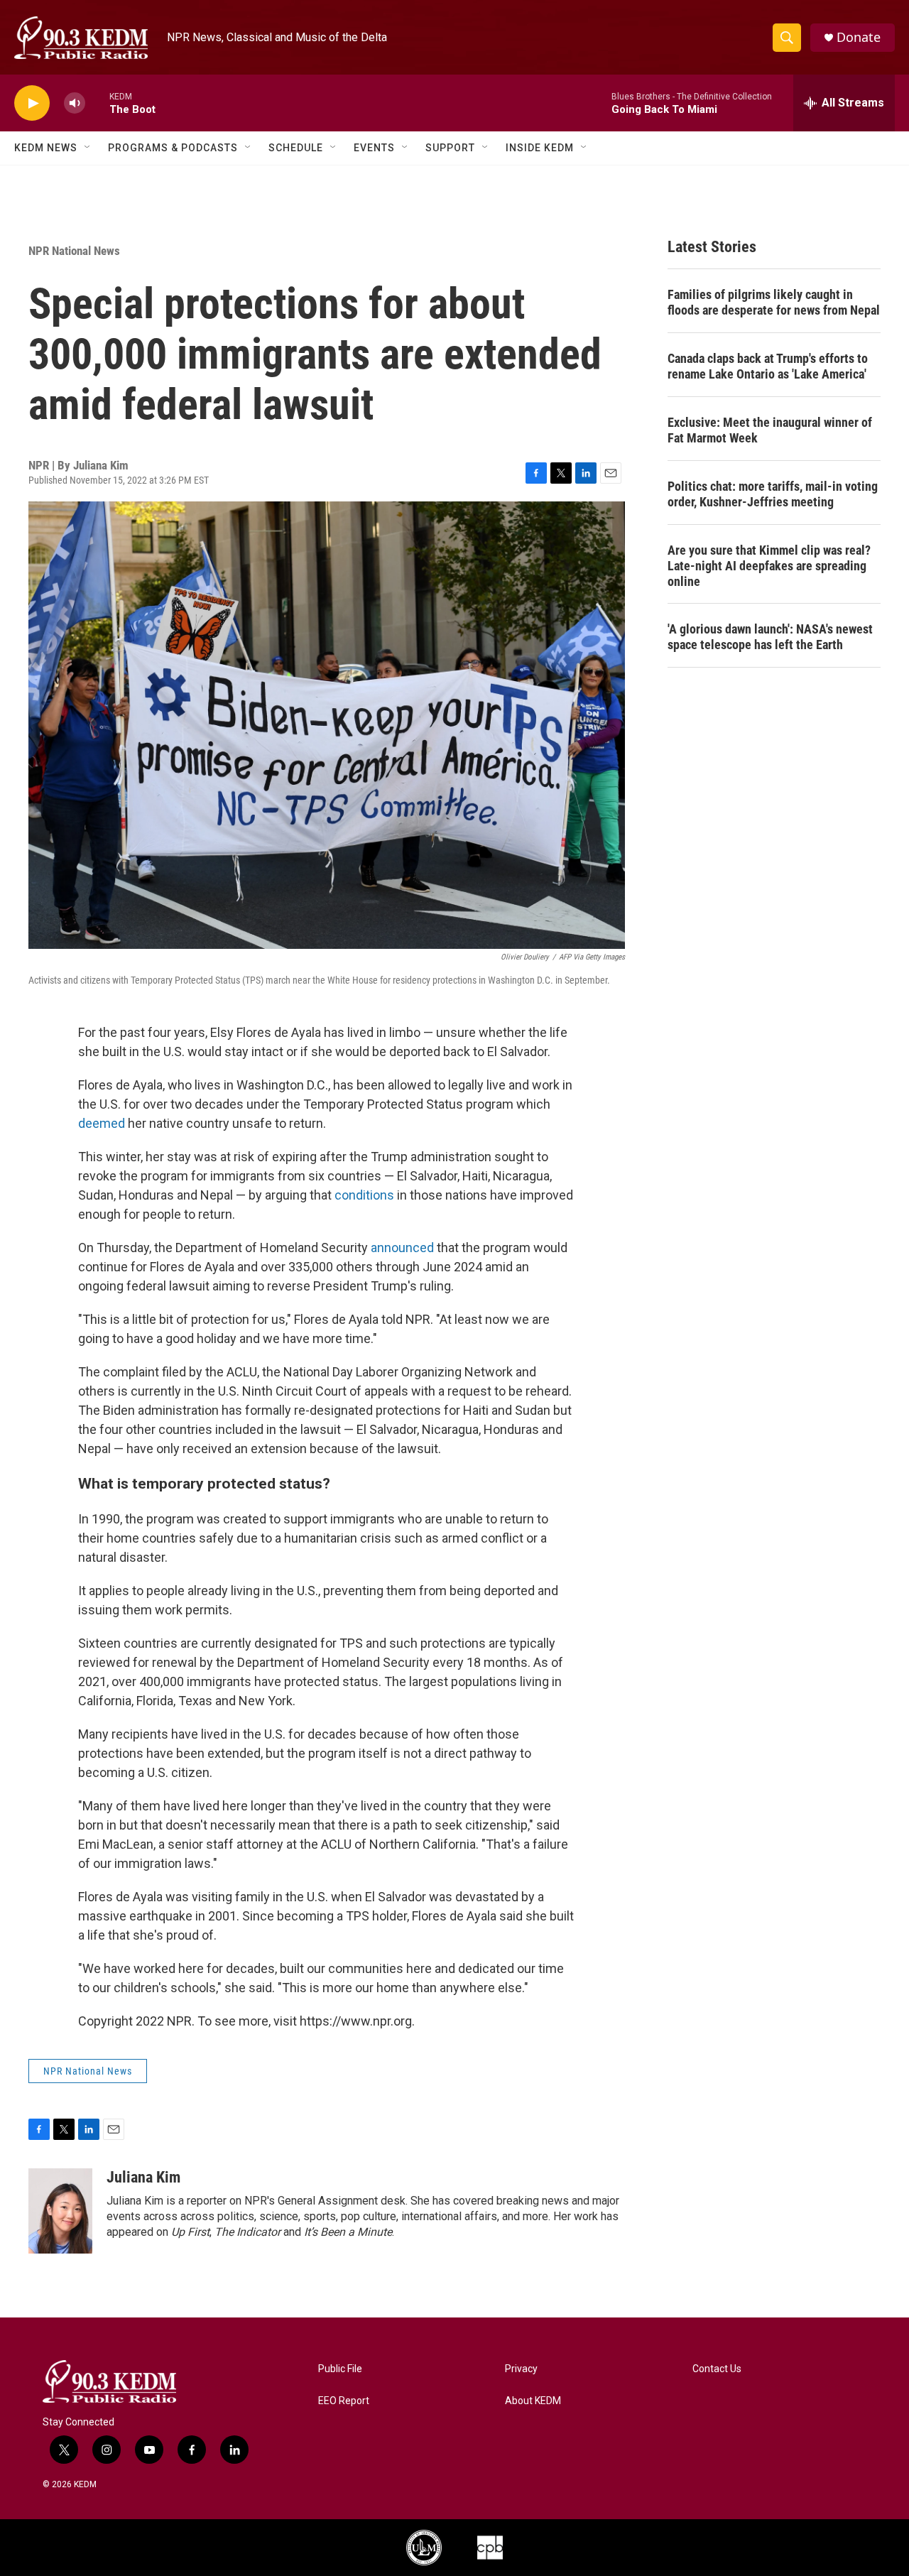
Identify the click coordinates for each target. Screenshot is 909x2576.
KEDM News (46, 148)
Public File (340, 2369)
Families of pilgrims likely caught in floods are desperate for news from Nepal (774, 302)
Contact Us (717, 2369)
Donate (859, 37)
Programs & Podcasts (173, 148)
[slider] (97, 103)
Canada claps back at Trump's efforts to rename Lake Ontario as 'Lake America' (768, 366)
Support (450, 148)
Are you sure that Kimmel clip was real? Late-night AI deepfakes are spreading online (769, 566)
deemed (102, 1123)
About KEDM (533, 2401)
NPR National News (74, 251)
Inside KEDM (540, 148)
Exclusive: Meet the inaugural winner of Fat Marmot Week (770, 430)
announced (402, 1248)
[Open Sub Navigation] (88, 148)
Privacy (521, 2369)
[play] (32, 103)
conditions (364, 1195)
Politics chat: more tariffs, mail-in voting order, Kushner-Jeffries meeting (773, 494)
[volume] (75, 103)
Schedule (296, 148)
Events (374, 148)
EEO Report (344, 2401)
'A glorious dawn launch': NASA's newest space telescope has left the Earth (770, 637)
